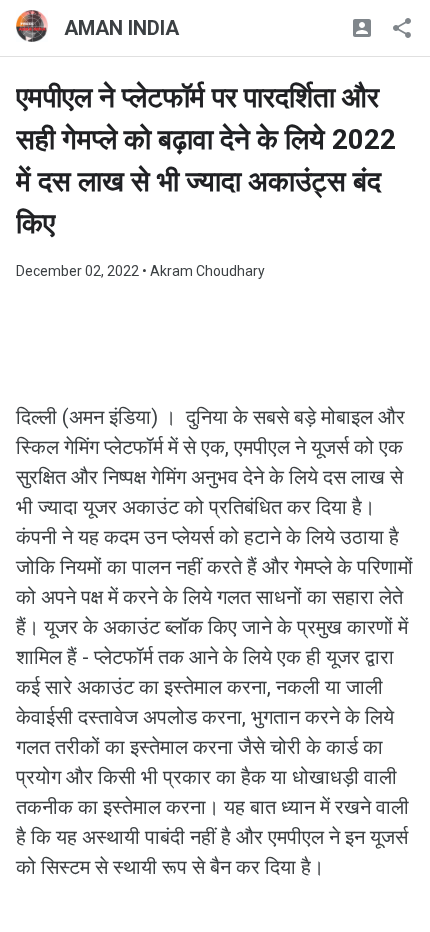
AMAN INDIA (121, 28)
